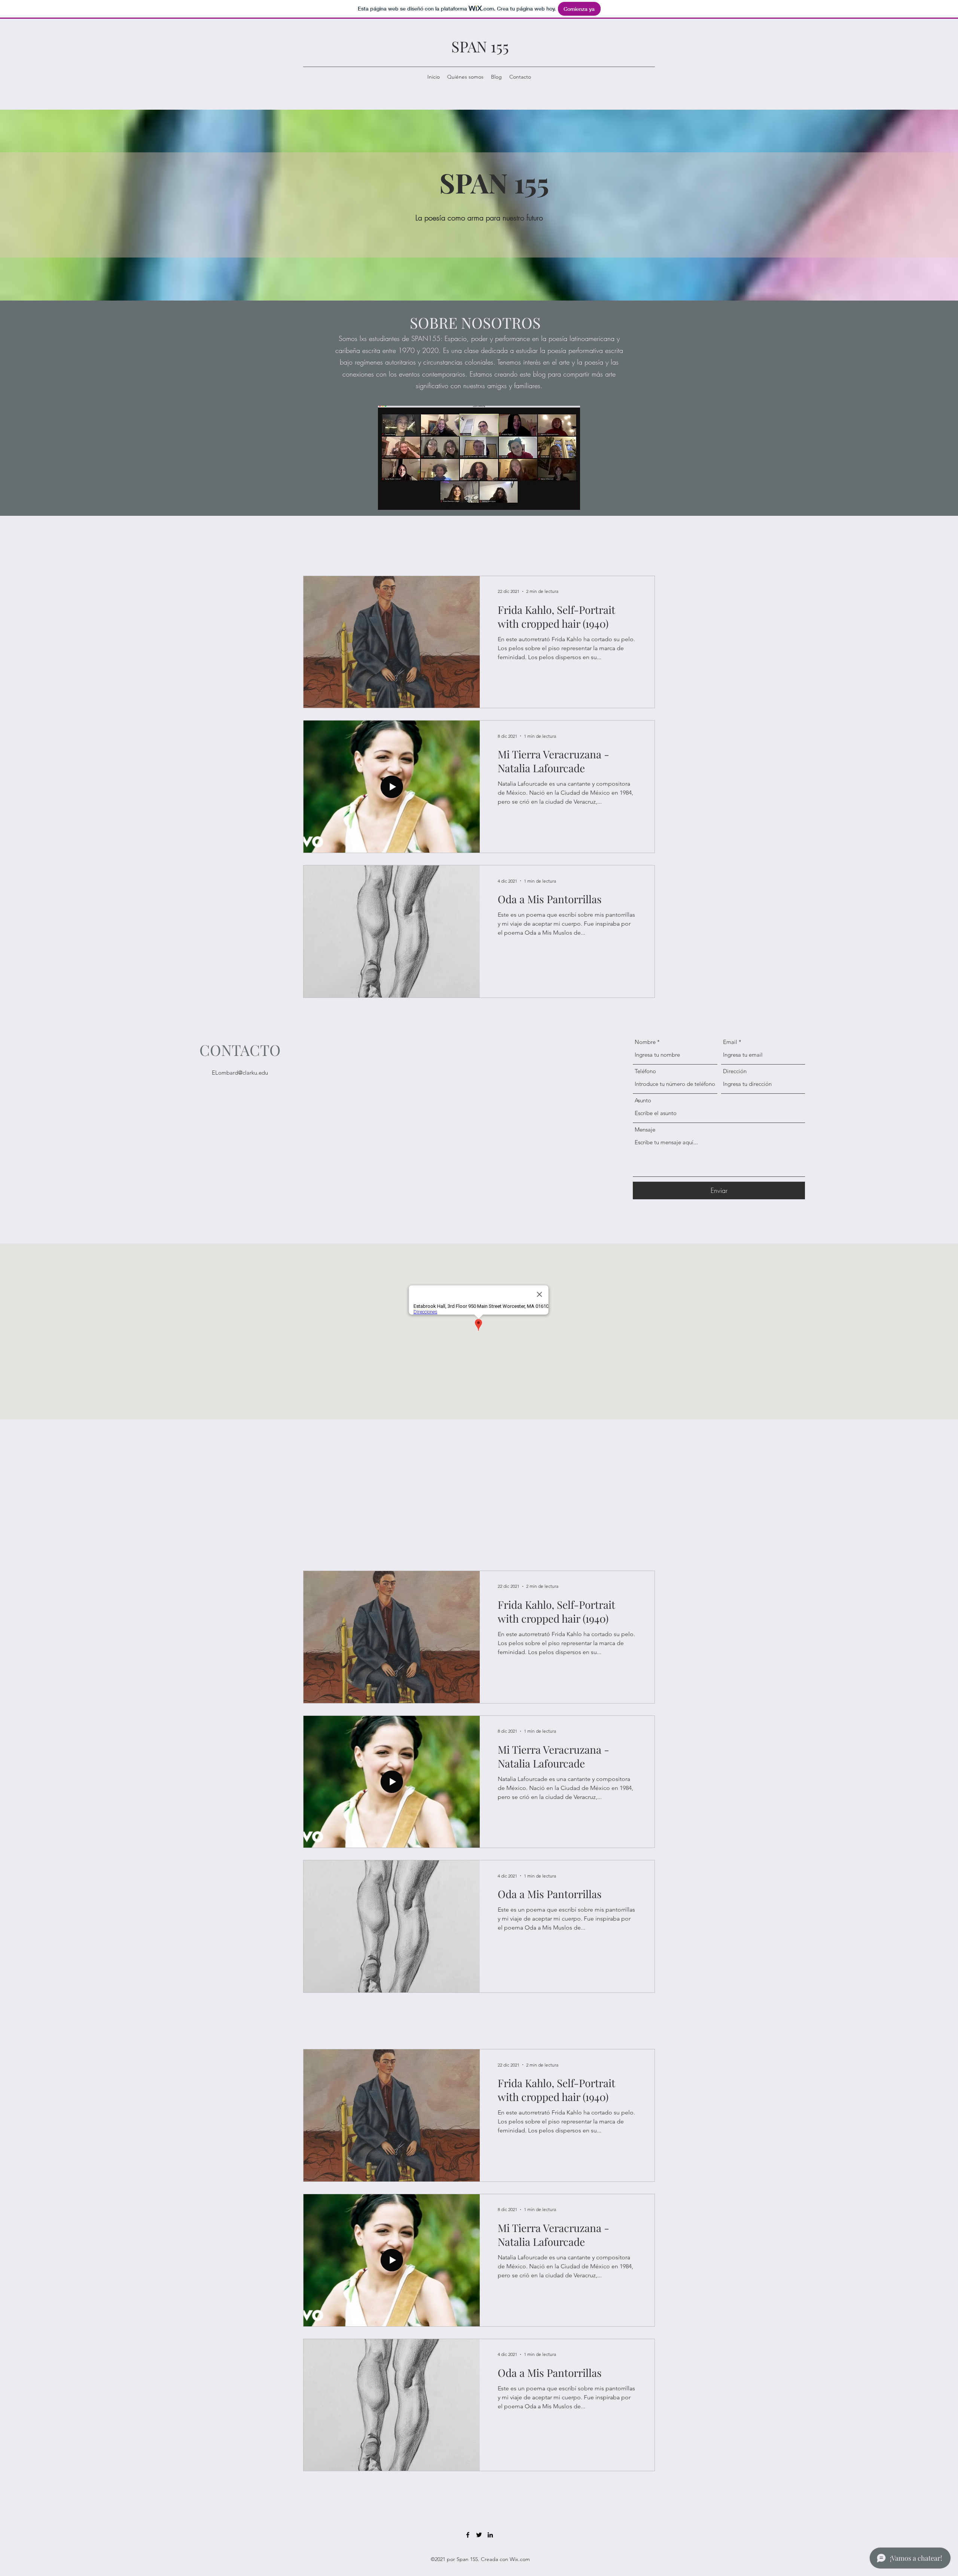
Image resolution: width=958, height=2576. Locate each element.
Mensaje (645, 1129)
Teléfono (645, 1071)
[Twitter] (479, 2535)
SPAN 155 (480, 46)
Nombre (645, 1042)
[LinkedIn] (490, 2535)
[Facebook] (468, 2535)
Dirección (735, 1071)
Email (730, 1042)
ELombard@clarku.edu (240, 1073)
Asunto (643, 1100)
